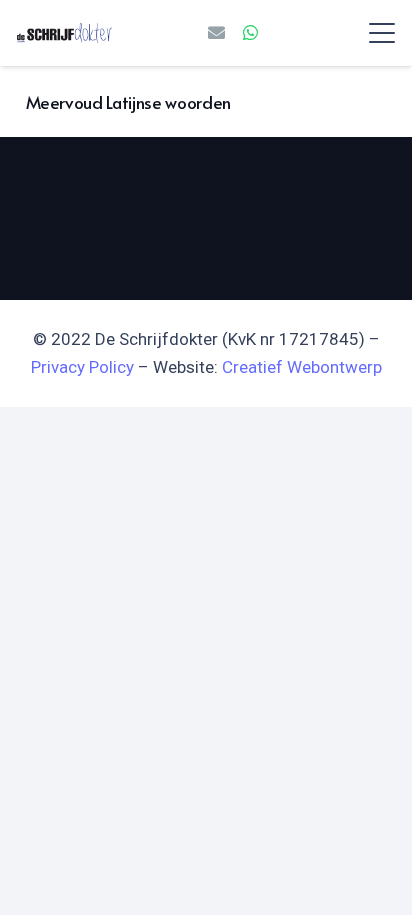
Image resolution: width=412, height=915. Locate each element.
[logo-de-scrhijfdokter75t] (64, 33)
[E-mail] (217, 33)
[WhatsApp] (251, 33)
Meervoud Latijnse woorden (129, 102)
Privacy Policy (82, 367)
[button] (381, 33)
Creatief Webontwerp (302, 367)
